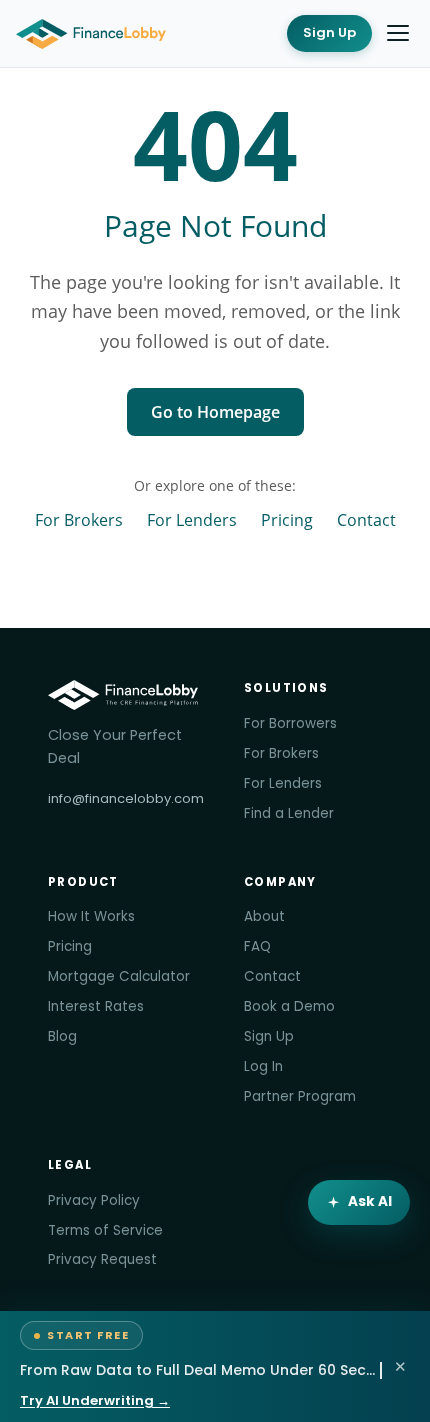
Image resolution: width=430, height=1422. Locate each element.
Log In (263, 1066)
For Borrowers (290, 723)
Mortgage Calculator (119, 976)
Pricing (287, 519)
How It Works (91, 916)
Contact (366, 519)
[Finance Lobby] (91, 34)
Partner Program (300, 1096)
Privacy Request (102, 1259)
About (264, 916)
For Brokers (79, 519)
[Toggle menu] (398, 33)
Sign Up (329, 32)
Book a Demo (289, 1006)
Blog (62, 1036)
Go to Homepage (215, 412)
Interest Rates (96, 1006)
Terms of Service (105, 1230)
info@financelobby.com (126, 798)
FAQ (257, 946)
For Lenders (192, 519)
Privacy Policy (94, 1200)
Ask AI (370, 1201)
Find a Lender (289, 813)
